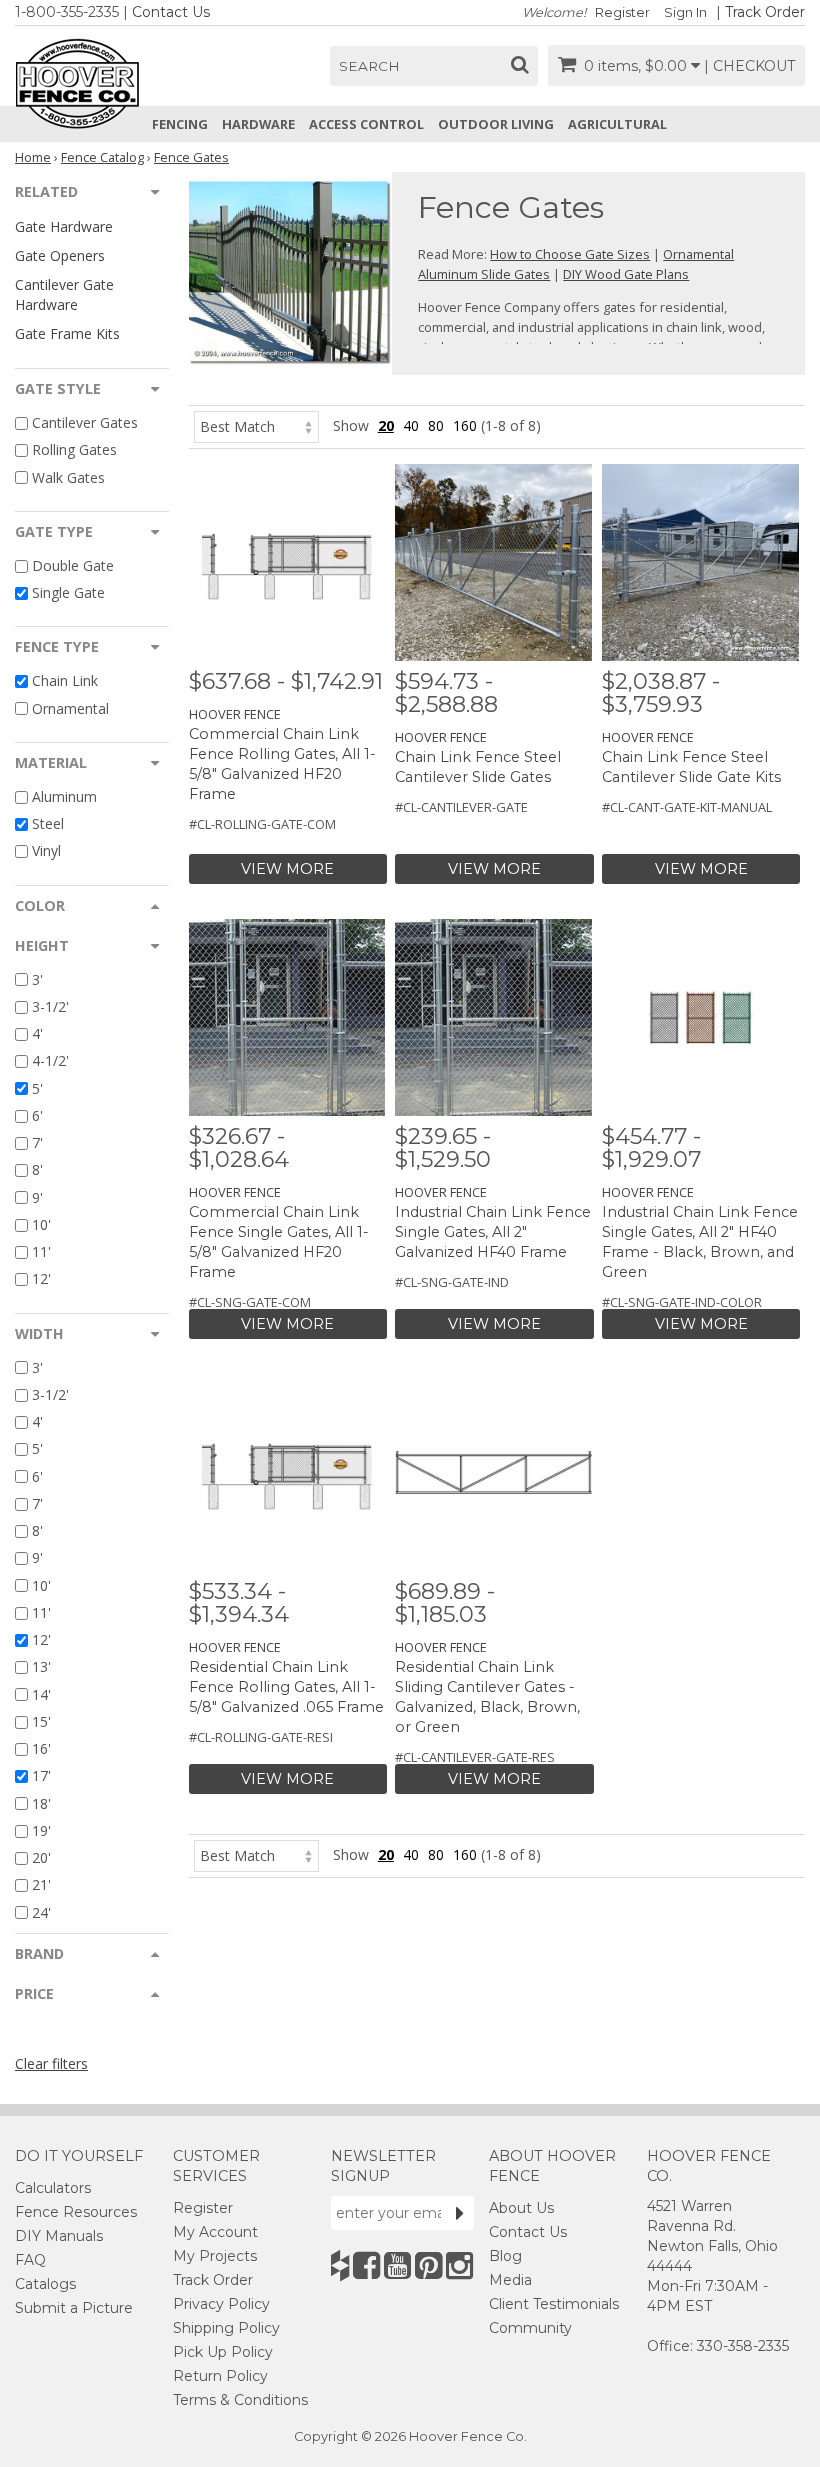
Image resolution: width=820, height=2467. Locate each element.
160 (465, 425)
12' (41, 1279)
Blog (505, 2256)
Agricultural (617, 124)
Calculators (53, 2188)
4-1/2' (50, 1061)
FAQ (30, 2260)
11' (41, 1251)
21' (41, 1885)
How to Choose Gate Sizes (570, 254)
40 (411, 425)
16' (41, 1748)
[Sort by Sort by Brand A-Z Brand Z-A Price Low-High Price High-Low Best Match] (256, 425)
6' (37, 1115)
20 (386, 425)
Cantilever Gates (85, 422)
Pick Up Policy (223, 2352)
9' (37, 1197)
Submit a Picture (74, 2308)
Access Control (366, 124)
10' (41, 1224)
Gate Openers (60, 255)
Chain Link (65, 681)
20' (41, 1857)
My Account (215, 2232)
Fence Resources (76, 2212)
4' (37, 1033)
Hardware (258, 124)
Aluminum (64, 796)
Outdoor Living (496, 124)
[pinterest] (428, 2265)
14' (41, 1694)
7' (37, 1142)
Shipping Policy (226, 2328)
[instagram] (459, 2265)
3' (37, 979)
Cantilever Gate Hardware (64, 294)
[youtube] (397, 2265)
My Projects (215, 2256)
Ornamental (70, 708)
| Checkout (749, 66)
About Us (521, 2208)
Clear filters (51, 2063)
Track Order (765, 12)
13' (41, 1667)
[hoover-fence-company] (340, 2265)
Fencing (180, 124)
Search (369, 66)
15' (41, 1721)
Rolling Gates (74, 450)
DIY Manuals (59, 2236)
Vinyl (46, 851)
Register (622, 12)
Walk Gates (68, 477)
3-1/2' (50, 1006)
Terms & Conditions (240, 2400)
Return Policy (220, 2376)
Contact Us (171, 12)
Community (530, 2328)
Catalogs (45, 2284)
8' (37, 1170)
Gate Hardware (64, 226)
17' (41, 1776)
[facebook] (366, 2265)
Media (510, 2280)
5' (37, 1088)
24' (41, 1912)
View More (287, 869)
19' (41, 1830)
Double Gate (73, 565)
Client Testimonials (554, 2304)
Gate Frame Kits (67, 333)
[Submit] (460, 2213)
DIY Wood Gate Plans (626, 274)
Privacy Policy (221, 2304)
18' (41, 1803)
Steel (48, 823)
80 (436, 425)
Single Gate (68, 592)
